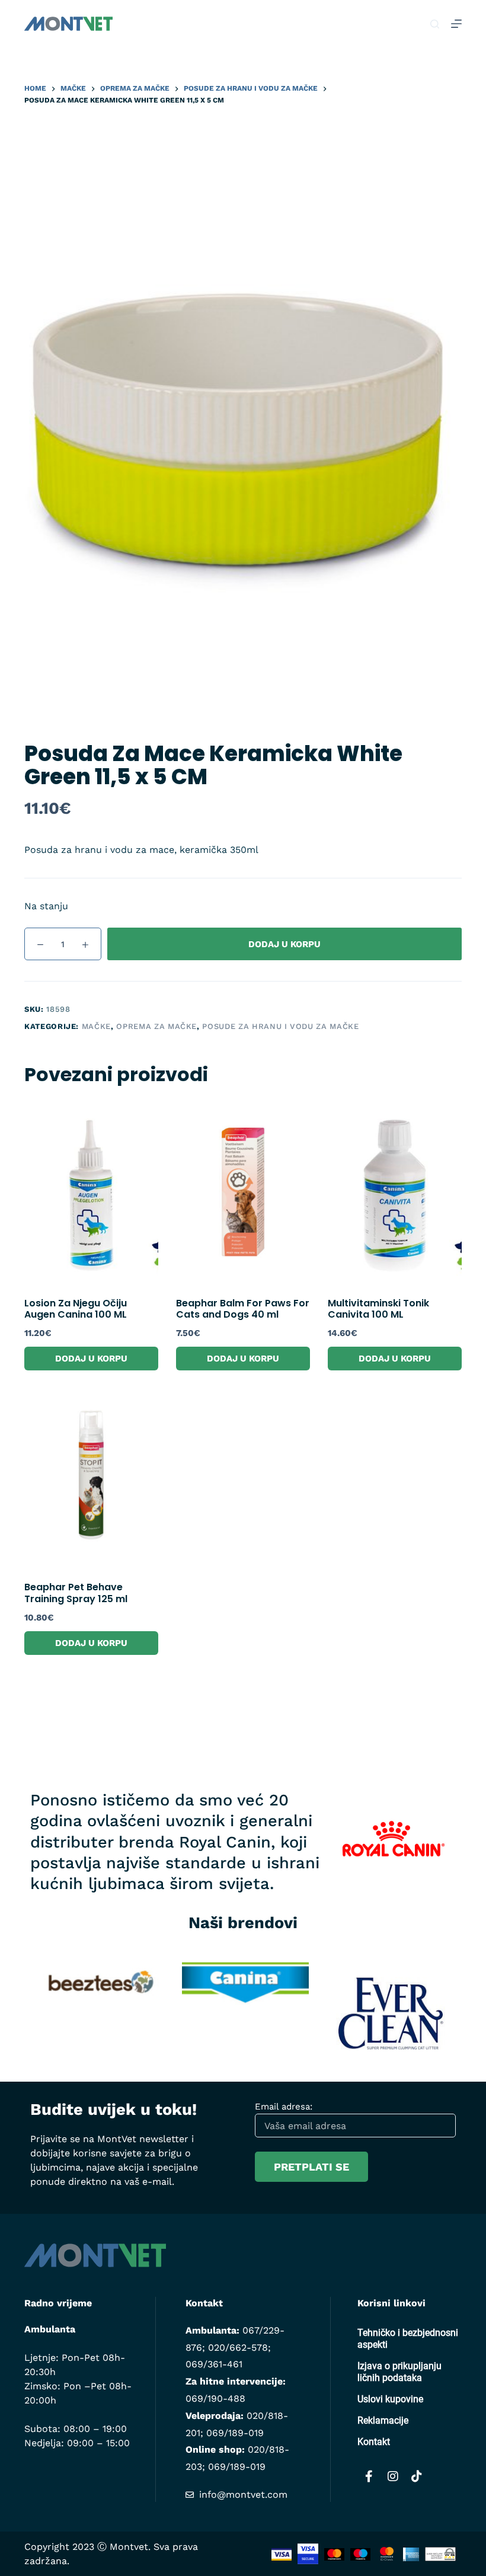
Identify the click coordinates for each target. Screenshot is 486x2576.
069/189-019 (235, 2433)
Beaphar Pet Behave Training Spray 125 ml (76, 1593)
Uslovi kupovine (390, 2399)
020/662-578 (238, 2348)
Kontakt (374, 2442)
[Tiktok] (417, 2476)
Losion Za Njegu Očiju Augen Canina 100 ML (76, 1309)
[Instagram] (393, 2476)
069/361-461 (214, 2364)
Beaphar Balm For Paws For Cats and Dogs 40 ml (243, 1309)
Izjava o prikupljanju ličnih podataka (399, 2372)
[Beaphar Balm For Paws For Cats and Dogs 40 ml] (243, 1193)
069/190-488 (215, 2398)
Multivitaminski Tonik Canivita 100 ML (378, 1309)
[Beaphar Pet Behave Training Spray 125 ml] (91, 1477)
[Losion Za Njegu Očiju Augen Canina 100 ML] (91, 1193)
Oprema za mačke (156, 1026)
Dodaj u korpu (284, 944)
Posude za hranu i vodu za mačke (280, 1026)
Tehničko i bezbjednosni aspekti (408, 2339)
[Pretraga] (435, 24)
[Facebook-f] (369, 2476)
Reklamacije (383, 2420)
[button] (12, 2005)
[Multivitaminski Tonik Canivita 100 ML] (395, 1193)
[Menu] (456, 24)
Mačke (96, 1026)
